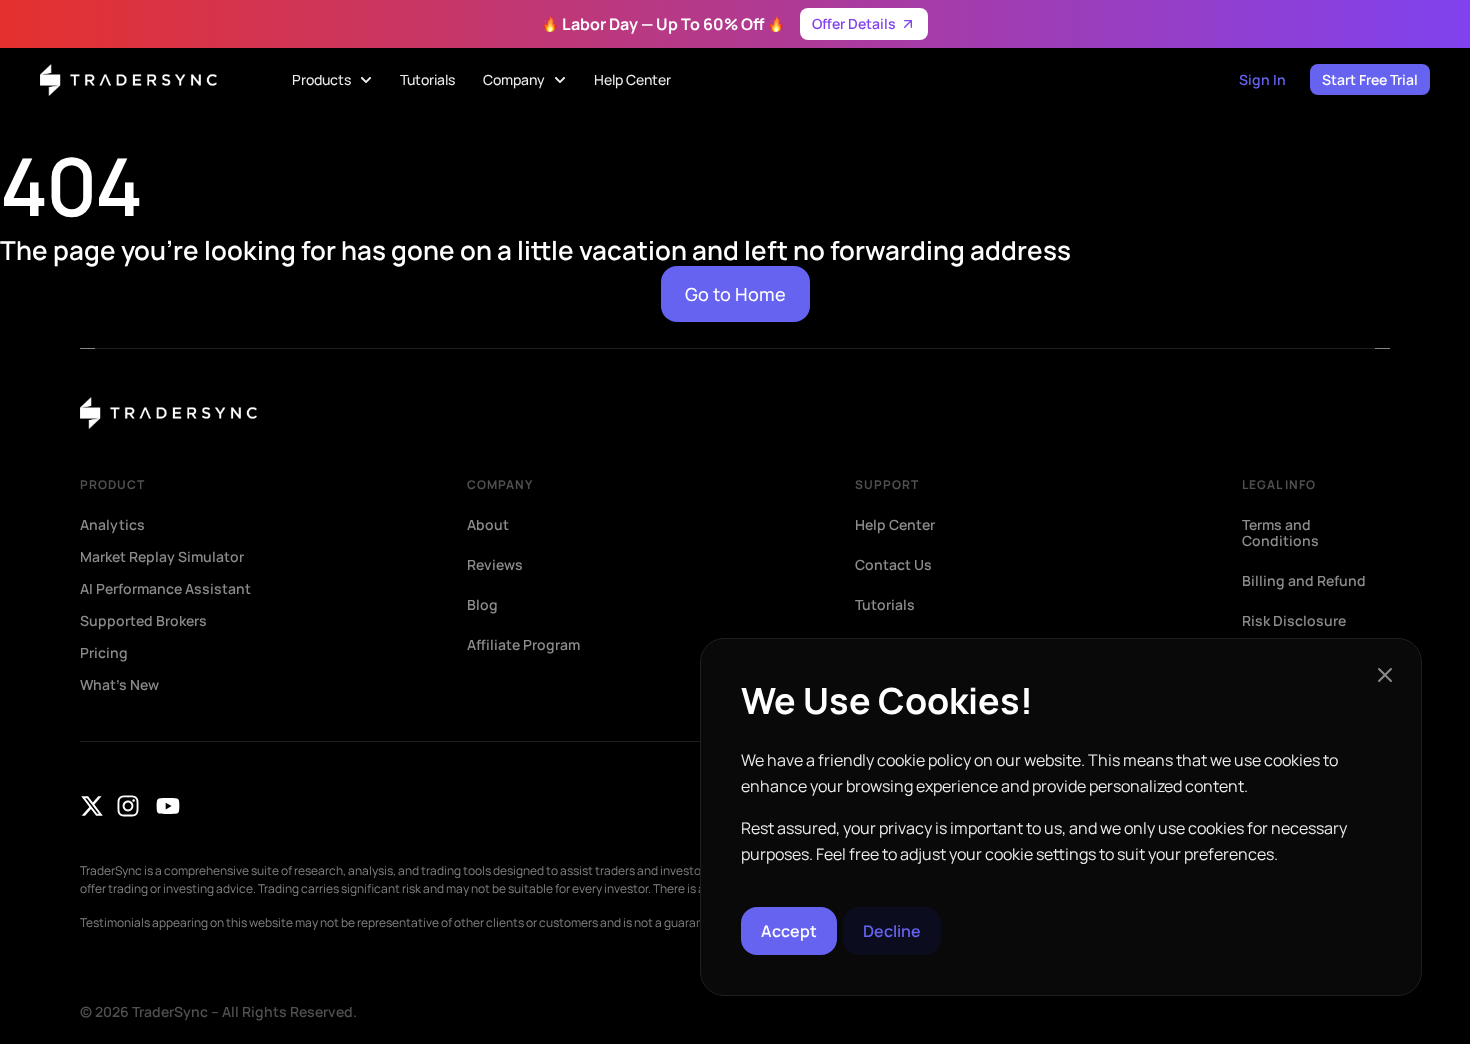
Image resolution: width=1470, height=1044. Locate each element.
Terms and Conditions (1280, 533)
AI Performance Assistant (165, 589)
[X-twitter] (92, 806)
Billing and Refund (1304, 581)
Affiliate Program (523, 645)
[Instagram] (128, 806)
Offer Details (854, 23)
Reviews (495, 565)
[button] (1385, 675)
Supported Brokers (143, 621)
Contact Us (893, 565)
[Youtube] (168, 806)
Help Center (895, 525)
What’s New (119, 685)
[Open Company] (560, 79)
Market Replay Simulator (162, 557)
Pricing (104, 653)
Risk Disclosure (1294, 621)
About (488, 525)
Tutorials (885, 605)
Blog (482, 605)
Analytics (112, 525)
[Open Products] (366, 79)
